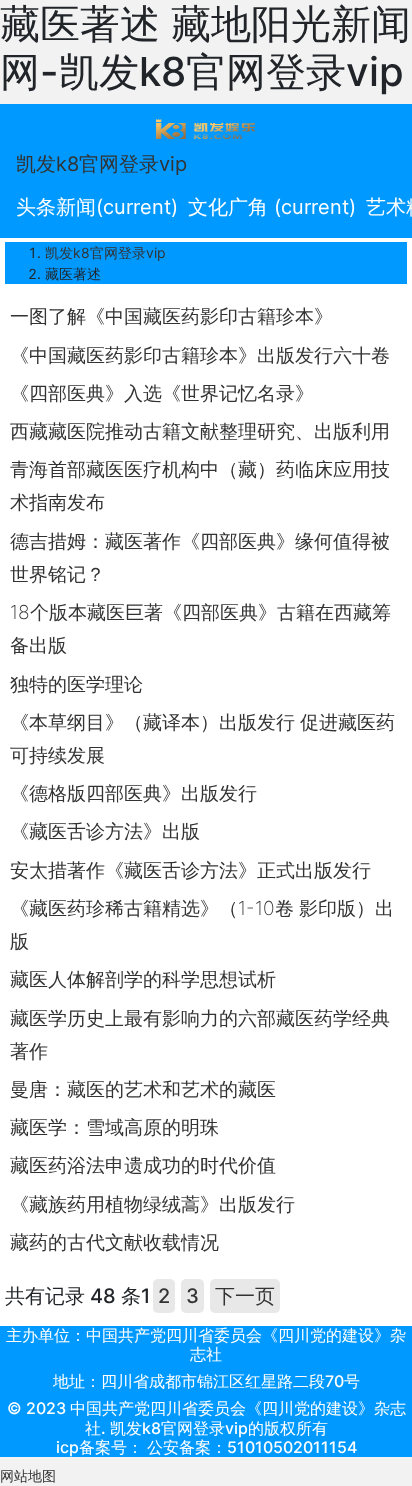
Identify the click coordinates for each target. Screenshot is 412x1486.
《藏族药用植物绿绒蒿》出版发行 (152, 1204)
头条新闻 (97, 207)
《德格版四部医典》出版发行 (133, 793)
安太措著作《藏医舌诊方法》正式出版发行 (190, 870)
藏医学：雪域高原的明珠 (114, 1127)
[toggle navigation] (206, 128)
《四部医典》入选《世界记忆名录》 (162, 393)
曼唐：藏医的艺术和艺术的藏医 (143, 1089)
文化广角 (272, 207)
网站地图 (28, 1475)
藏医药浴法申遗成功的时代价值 (143, 1165)
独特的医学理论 (76, 684)
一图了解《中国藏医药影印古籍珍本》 (171, 316)
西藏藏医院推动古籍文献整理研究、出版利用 (200, 431)
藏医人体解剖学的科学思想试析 (143, 979)
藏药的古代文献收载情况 (114, 1242)
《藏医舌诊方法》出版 (105, 831)
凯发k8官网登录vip (101, 164)
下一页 (245, 1296)
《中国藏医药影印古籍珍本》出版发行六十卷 (200, 355)
